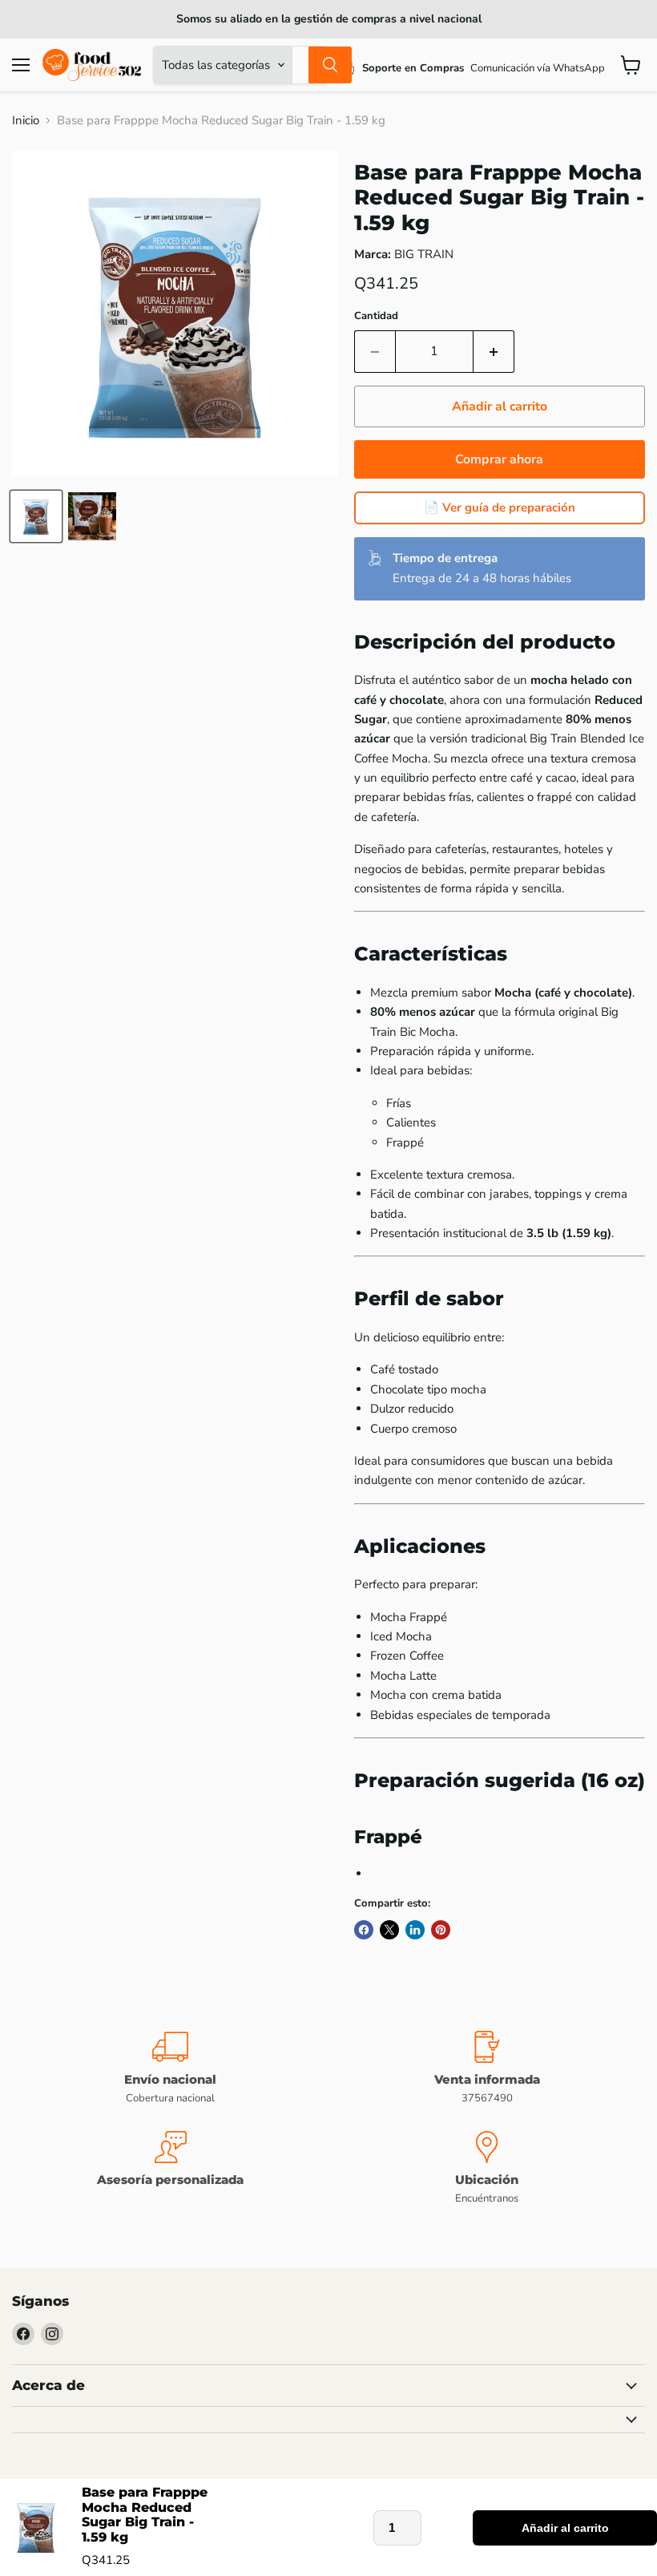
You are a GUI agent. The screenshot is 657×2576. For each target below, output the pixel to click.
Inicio (26, 121)
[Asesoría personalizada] (170, 2168)
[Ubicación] (487, 2168)
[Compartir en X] (389, 1930)
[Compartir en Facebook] (364, 1930)
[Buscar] (330, 65)
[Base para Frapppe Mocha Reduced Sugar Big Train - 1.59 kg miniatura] (36, 516)
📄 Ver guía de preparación (500, 508)
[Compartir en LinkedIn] (415, 1930)
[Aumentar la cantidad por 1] (494, 351)
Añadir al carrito (565, 2528)
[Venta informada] (487, 2068)
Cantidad (376, 316)
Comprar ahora (499, 459)
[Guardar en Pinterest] (441, 1930)
